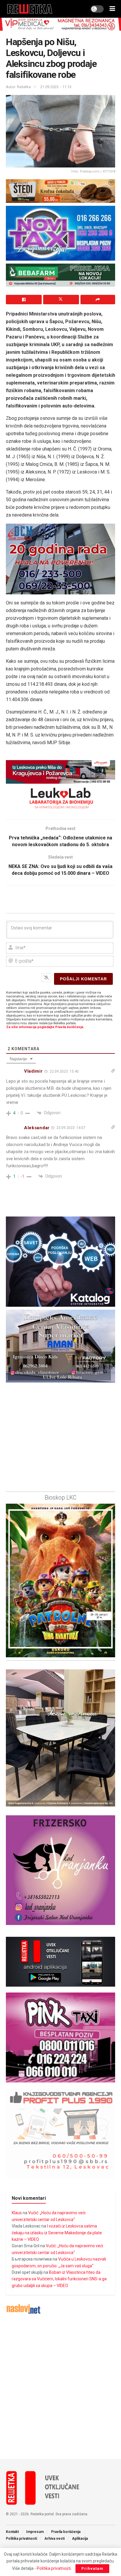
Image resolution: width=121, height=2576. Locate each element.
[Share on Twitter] (61, 300)
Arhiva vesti (54, 2539)
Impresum (35, 2532)
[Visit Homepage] (30, 9)
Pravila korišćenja (66, 2532)
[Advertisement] (60, 2387)
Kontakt (12, 2532)
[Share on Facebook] (24, 300)
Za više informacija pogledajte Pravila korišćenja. (45, 1027)
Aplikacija (80, 2539)
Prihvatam (92, 2568)
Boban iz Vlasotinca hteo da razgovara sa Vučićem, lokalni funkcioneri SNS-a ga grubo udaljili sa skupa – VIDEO (59, 2279)
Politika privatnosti (21, 2539)
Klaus (17, 2213)
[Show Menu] (112, 9)
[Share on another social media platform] (98, 300)
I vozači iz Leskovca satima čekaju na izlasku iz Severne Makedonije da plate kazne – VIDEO (57, 2233)
